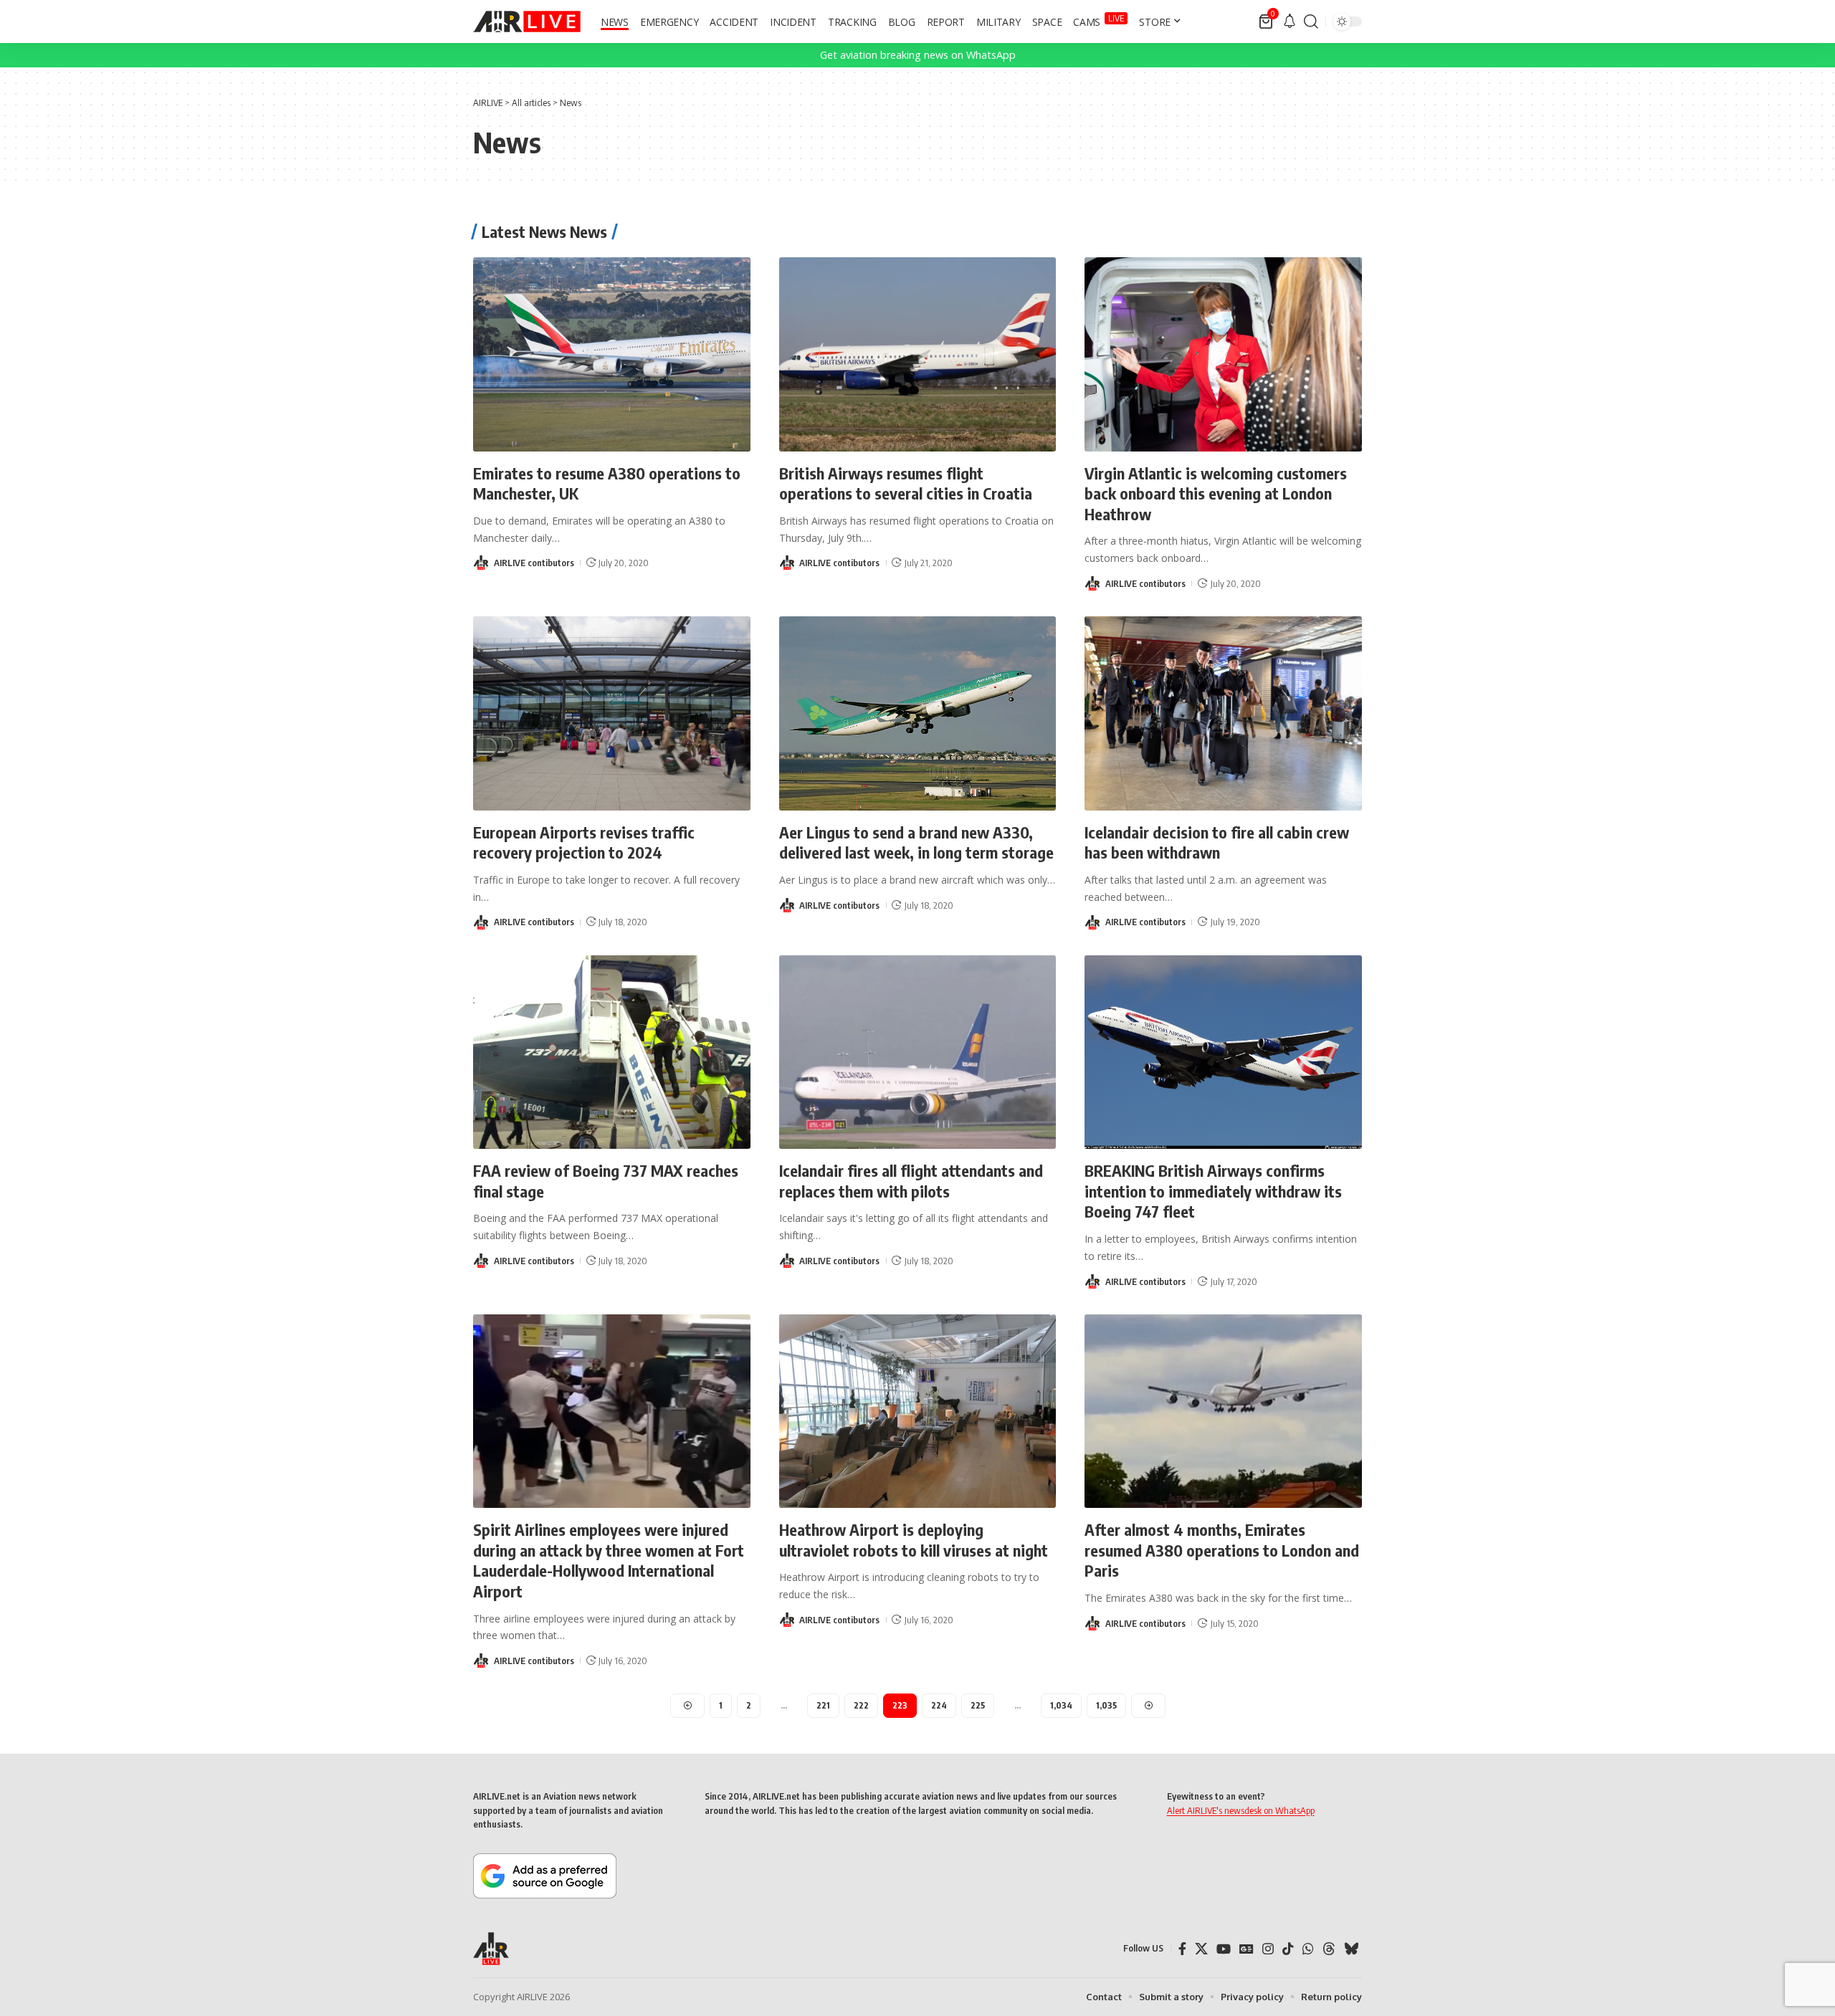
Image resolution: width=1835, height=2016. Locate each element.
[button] (1311, 22)
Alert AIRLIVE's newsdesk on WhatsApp (1241, 1810)
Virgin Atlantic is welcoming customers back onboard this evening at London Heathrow (1216, 493)
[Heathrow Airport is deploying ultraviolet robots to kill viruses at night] (918, 1411)
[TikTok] (1288, 1949)
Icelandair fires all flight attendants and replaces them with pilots (911, 1181)
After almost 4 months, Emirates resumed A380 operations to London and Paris (1222, 1550)
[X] (1201, 1949)
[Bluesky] (1351, 1949)
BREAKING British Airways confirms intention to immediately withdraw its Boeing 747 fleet (1213, 1191)
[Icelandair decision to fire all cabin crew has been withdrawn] (1223, 713)
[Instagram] (1268, 1949)
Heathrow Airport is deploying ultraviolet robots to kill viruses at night (914, 1540)
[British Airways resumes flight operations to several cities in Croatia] (918, 354)
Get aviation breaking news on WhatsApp (918, 55)
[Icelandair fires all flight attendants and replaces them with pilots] (918, 1052)
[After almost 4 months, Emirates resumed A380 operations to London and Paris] (1223, 1411)
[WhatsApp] (1308, 1949)
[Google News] (1247, 1949)
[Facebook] (1182, 1949)
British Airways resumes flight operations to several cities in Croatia (906, 483)
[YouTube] (1224, 1949)
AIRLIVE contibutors (534, 563)
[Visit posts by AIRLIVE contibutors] (481, 563)
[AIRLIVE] (527, 22)
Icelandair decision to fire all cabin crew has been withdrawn (1217, 842)
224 (939, 1705)
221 (823, 1705)
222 (861, 1705)
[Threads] (1329, 1949)
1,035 (1106, 1705)
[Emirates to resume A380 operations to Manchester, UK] (612, 354)
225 (978, 1705)
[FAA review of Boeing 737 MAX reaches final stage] (612, 1052)
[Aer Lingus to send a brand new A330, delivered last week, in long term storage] (918, 713)
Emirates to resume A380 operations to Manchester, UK (607, 483)
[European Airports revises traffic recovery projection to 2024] (612, 713)
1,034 (1061, 1705)
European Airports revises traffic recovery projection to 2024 (584, 842)
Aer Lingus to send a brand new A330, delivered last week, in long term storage (916, 842)
